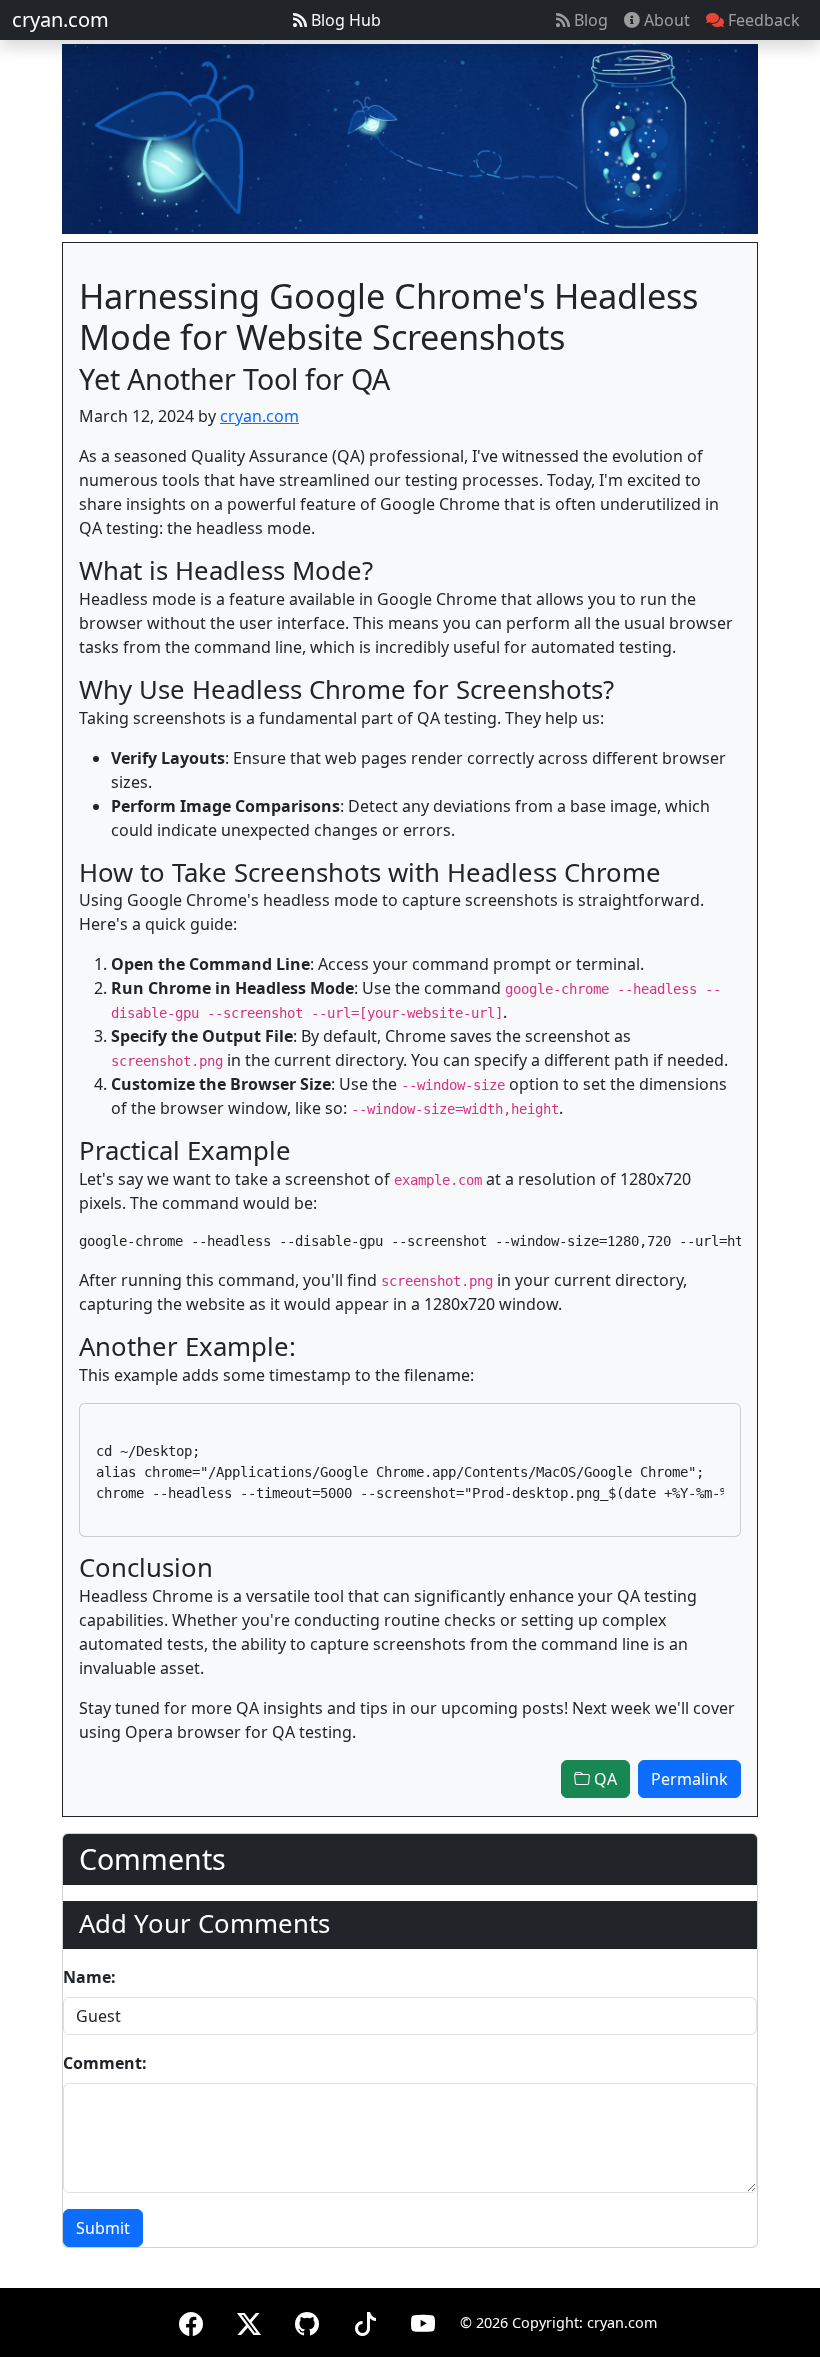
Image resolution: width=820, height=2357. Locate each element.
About (665, 20)
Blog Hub (344, 20)
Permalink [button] (689, 1779)
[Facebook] (191, 2320)
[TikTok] (365, 2320)
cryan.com (60, 19)
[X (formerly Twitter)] (249, 2320)
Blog (589, 20)
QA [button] (603, 1779)
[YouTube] (423, 2320)
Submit (103, 2228)
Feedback (762, 20)
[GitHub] (307, 2320)
